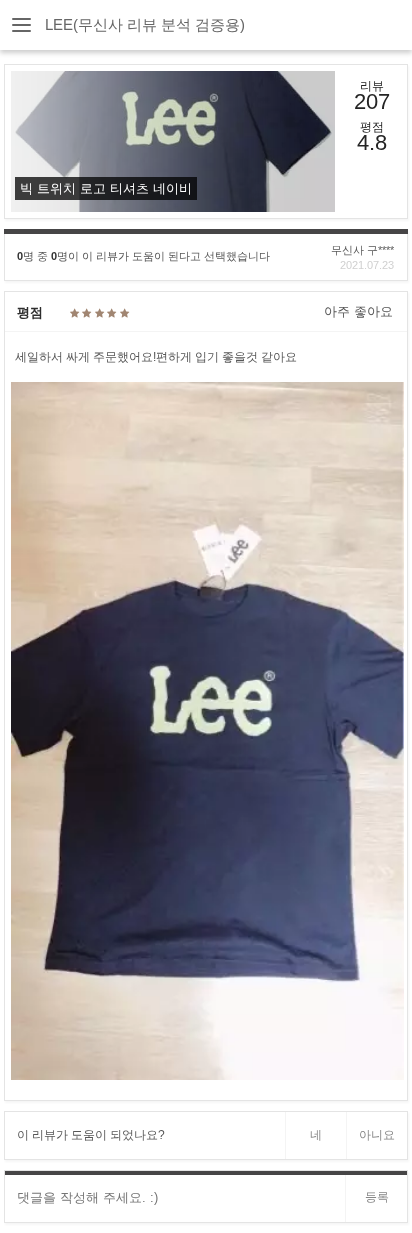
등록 (377, 1197)
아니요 (377, 1135)
